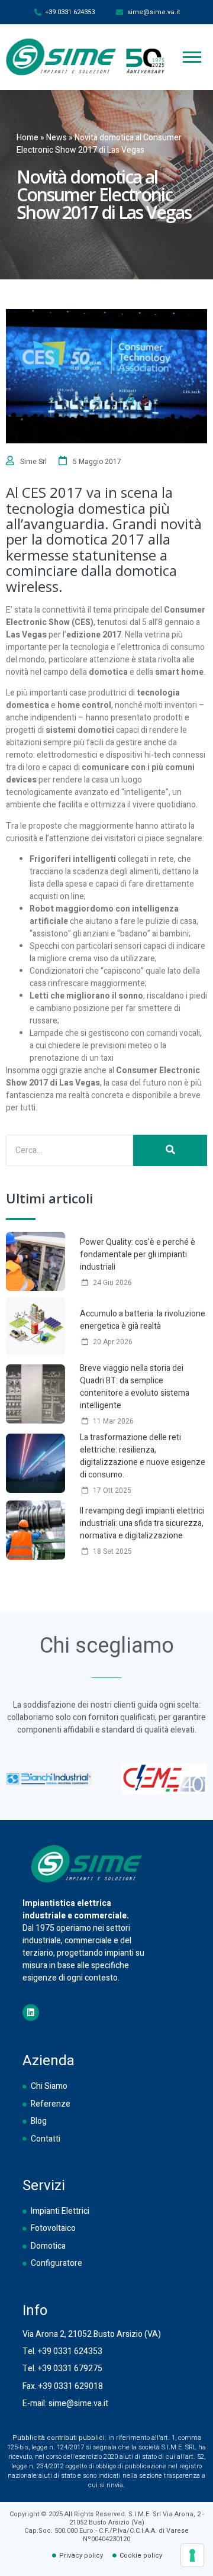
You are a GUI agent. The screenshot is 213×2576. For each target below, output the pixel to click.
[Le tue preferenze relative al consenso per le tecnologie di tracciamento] (192, 2555)
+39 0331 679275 (70, 2369)
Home (28, 138)
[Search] (170, 1150)
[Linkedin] (31, 2012)
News (57, 138)
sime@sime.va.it (78, 2403)
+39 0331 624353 (70, 2351)
